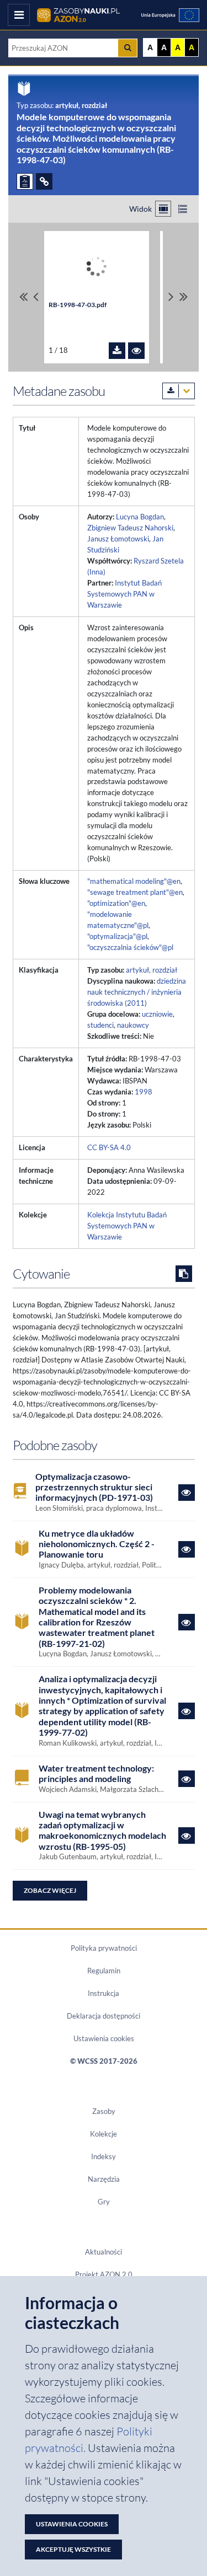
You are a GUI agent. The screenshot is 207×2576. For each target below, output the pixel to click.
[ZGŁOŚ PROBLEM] (25, 181)
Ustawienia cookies (104, 2038)
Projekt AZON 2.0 (104, 2274)
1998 (144, 1092)
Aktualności (104, 2252)
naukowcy (133, 1025)
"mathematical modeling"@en (134, 881)
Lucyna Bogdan (140, 517)
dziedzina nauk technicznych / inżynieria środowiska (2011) (137, 992)
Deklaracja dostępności (104, 2016)
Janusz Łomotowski (118, 539)
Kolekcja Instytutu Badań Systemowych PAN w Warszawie (127, 1226)
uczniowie (157, 1014)
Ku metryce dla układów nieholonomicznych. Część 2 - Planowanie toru (97, 1544)
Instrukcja (104, 1993)
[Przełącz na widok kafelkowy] (163, 209)
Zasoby (104, 2111)
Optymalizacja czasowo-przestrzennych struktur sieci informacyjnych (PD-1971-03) (94, 1487)
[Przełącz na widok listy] (182, 209)
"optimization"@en (116, 903)
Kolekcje (104, 2134)
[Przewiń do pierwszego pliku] (23, 297)
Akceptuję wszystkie (73, 2549)
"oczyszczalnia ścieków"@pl (130, 947)
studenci (100, 1025)
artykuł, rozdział (152, 970)
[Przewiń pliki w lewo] (36, 297)
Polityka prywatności (104, 1948)
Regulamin (104, 1971)
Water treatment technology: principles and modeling (96, 1773)
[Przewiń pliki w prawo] (171, 297)
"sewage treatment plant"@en (135, 892)
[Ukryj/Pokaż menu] (19, 15)
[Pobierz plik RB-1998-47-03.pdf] (117, 351)
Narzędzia (104, 2179)
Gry (104, 2202)
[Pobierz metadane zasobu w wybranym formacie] (179, 391)
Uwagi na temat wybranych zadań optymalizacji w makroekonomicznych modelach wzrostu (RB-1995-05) (102, 1830)
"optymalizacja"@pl (117, 936)
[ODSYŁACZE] (44, 181)
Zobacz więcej (50, 1890)
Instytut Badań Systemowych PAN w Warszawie (124, 594)
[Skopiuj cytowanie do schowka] (184, 1274)
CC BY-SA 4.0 (109, 1147)
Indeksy (104, 2156)
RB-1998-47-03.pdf (78, 305)
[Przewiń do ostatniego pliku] (184, 297)
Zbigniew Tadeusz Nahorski (130, 528)
